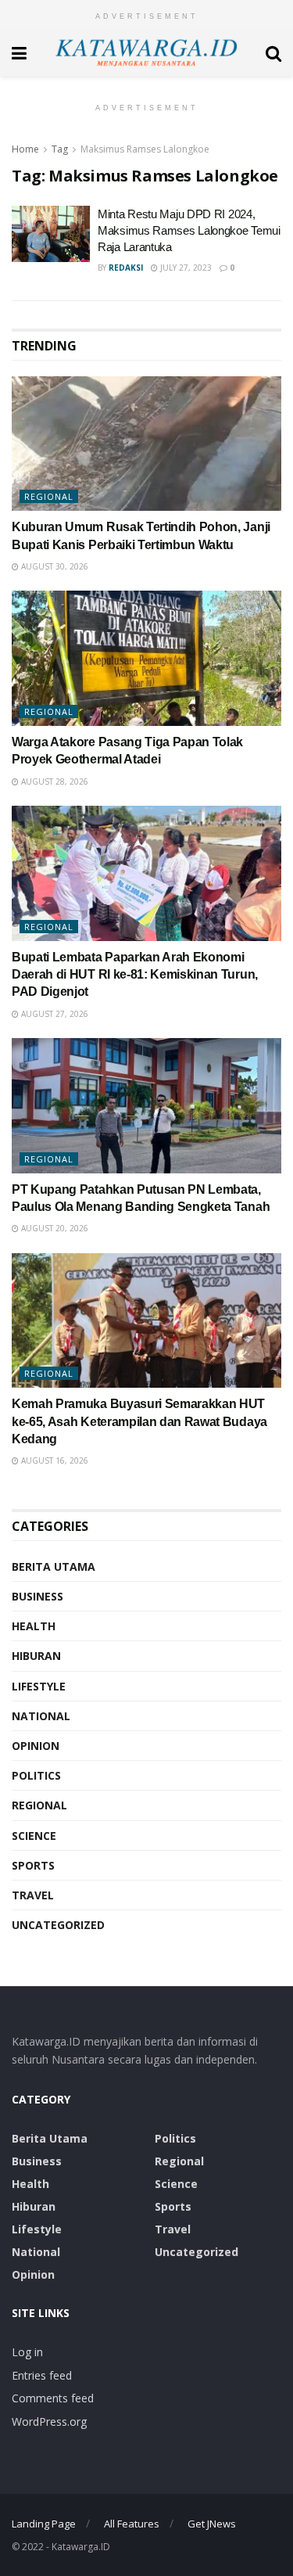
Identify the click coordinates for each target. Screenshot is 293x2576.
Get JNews (212, 2524)
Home (25, 149)
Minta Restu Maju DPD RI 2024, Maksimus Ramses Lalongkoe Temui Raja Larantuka (189, 230)
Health (34, 1626)
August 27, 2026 (54, 1014)
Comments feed (53, 2398)
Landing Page (44, 2524)
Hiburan (36, 1656)
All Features (132, 2524)
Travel (33, 1895)
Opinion (36, 1746)
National (41, 1716)
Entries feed (42, 2375)
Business (38, 1596)
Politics (36, 1775)
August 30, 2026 (54, 566)
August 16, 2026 (54, 1460)
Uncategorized (58, 1925)
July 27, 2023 (185, 268)
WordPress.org (49, 2422)
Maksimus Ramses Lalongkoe (145, 149)
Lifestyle (39, 1686)
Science (34, 1836)
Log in (27, 2352)
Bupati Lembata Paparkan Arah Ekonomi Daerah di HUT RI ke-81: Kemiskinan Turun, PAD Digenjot (135, 975)
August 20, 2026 (54, 1228)
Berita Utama (54, 1566)
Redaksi (126, 268)
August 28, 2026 (54, 781)
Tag (60, 149)
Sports (33, 1865)
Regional (49, 496)
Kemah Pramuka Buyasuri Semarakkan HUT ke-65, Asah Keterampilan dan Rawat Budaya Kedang (139, 1421)
